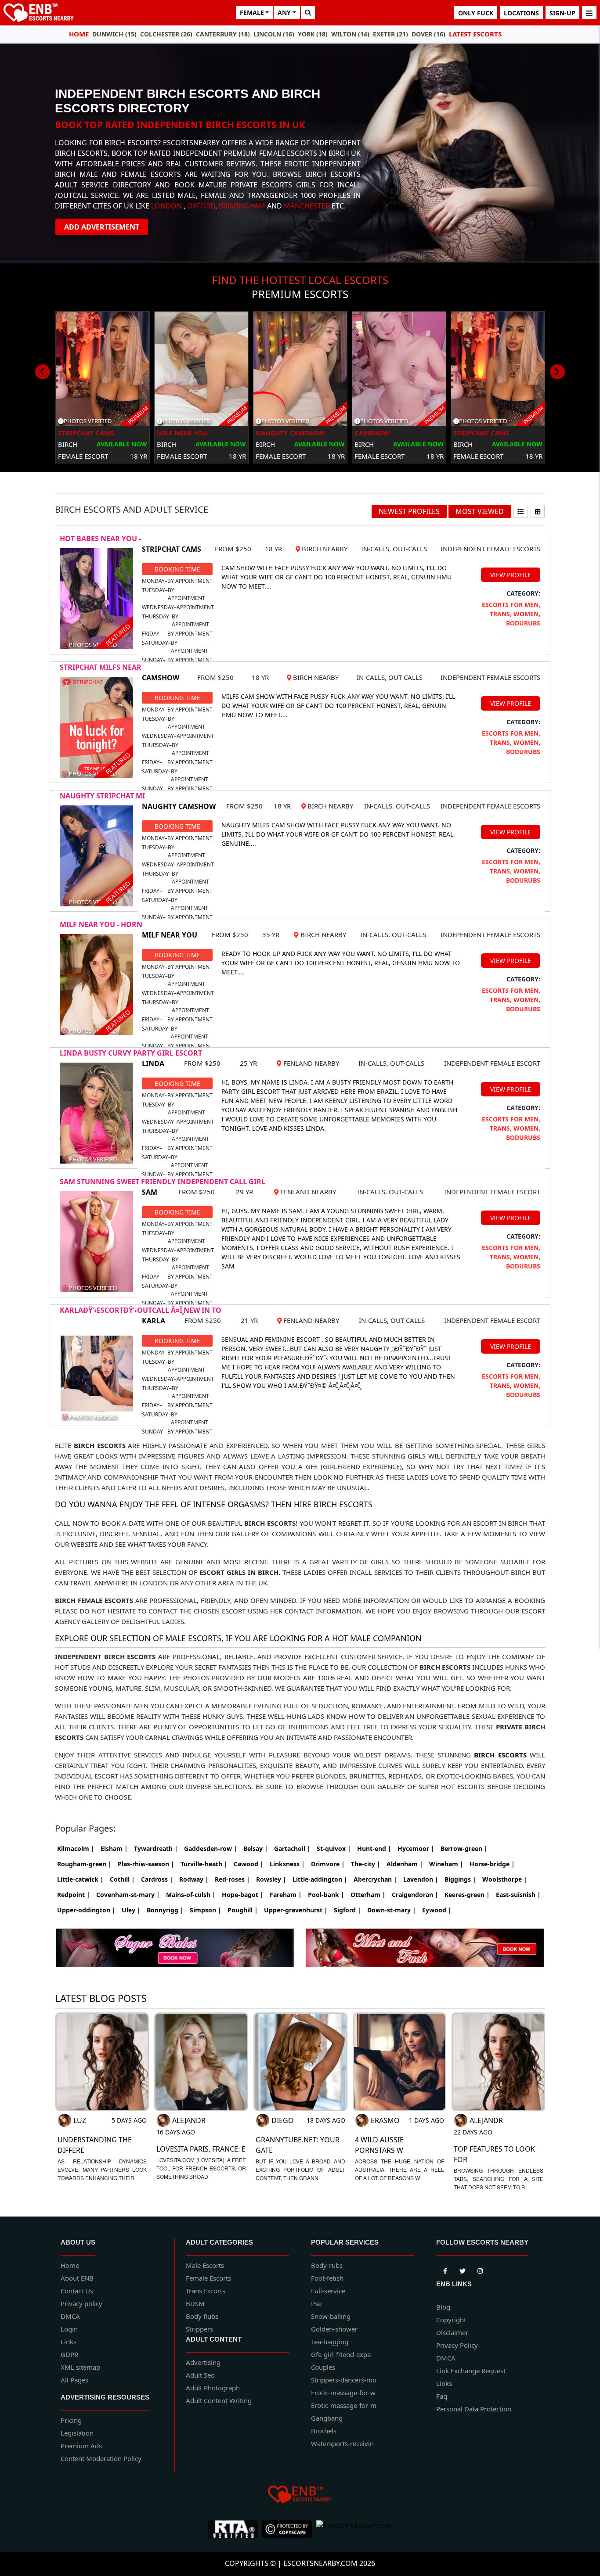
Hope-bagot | (243, 1895)
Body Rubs (202, 2316)
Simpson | (206, 1910)
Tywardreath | (156, 1848)
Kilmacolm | (76, 1848)
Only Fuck (476, 13)
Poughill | (243, 1910)
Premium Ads (81, 2446)
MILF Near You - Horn (101, 924)
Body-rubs (327, 2265)
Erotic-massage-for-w (343, 2393)
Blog (443, 2307)
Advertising (203, 2362)
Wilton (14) (350, 34)
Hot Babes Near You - (100, 539)
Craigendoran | (415, 1895)
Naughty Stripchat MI (102, 796)
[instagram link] (480, 2270)
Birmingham (242, 206)
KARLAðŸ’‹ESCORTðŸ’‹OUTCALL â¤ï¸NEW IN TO (141, 1310)
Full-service (328, 2291)
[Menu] (589, 13)
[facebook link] (463, 2270)
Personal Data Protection (474, 2409)
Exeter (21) (390, 34)
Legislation (77, 2433)
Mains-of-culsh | (191, 1895)
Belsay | (256, 1848)
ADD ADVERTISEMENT (102, 227)
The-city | (366, 1864)
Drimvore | (328, 1864)
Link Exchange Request (471, 2371)
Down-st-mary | (392, 1910)
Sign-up (562, 13)
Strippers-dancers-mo (344, 2380)
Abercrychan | (375, 1879)
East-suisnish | (518, 1895)
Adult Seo (200, 2375)
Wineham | (446, 1864)
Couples (323, 2367)
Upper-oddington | (86, 1910)
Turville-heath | (204, 1864)
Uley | (131, 1910)
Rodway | (194, 1879)
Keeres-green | (467, 1895)
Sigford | (347, 1910)
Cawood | (249, 1864)
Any (284, 13)
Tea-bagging (330, 2342)
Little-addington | (320, 1879)
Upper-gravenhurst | (296, 1910)
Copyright (451, 2320)
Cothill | (122, 1879)
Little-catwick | (80, 1879)
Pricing (71, 2420)
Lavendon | (421, 1879)
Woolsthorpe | (505, 1879)
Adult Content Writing (219, 2400)
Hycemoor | (416, 1848)
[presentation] (43, 372)
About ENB (77, 2278)
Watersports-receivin (342, 2443)
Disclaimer (452, 2332)
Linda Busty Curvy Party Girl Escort (131, 1053)
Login (69, 2329)
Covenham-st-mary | (128, 1895)
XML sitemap (80, 2367)
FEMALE (252, 13)
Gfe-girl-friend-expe (341, 2354)
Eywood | (437, 1910)
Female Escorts (208, 2278)
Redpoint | (74, 1895)
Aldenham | (405, 1864)
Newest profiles (409, 511)
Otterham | (368, 1895)
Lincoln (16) (274, 34)
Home (79, 34)
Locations (521, 13)
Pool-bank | (326, 1895)
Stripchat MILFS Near (101, 667)
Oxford (201, 206)
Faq (442, 2396)
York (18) (313, 34)
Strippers (199, 2329)
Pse (316, 2303)
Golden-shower (334, 2329)
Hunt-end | (374, 1848)
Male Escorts (205, 2265)
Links (69, 2342)
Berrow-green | (464, 1848)
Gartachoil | (292, 1848)
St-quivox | (334, 1848)
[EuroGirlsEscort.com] (354, 2529)
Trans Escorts (206, 2291)
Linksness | (287, 1864)
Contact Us (77, 2291)
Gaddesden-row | (211, 1848)
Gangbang (327, 2418)
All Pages (74, 2380)
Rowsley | (271, 1879)
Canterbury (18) (223, 34)
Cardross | (157, 1879)
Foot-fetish (327, 2278)
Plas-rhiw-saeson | (146, 1864)
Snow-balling (331, 2316)
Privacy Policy (457, 2345)
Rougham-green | (84, 1864)
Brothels (324, 2431)
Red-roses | (232, 1879)
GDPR (69, 2354)
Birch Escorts (500, 1755)
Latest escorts (475, 34)
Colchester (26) (166, 34)
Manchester (307, 206)
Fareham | (286, 1895)
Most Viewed (480, 511)
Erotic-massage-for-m (344, 2405)
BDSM (195, 2303)
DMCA (70, 2316)
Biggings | (460, 1879)
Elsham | (114, 1848)
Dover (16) (428, 34)
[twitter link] (445, 2270)
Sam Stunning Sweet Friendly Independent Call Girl (163, 1182)
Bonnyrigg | (165, 1910)
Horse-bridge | (492, 1864)
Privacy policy (81, 2303)
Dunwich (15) (114, 34)
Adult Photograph (213, 2388)
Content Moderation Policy (101, 2458)
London (166, 206)
